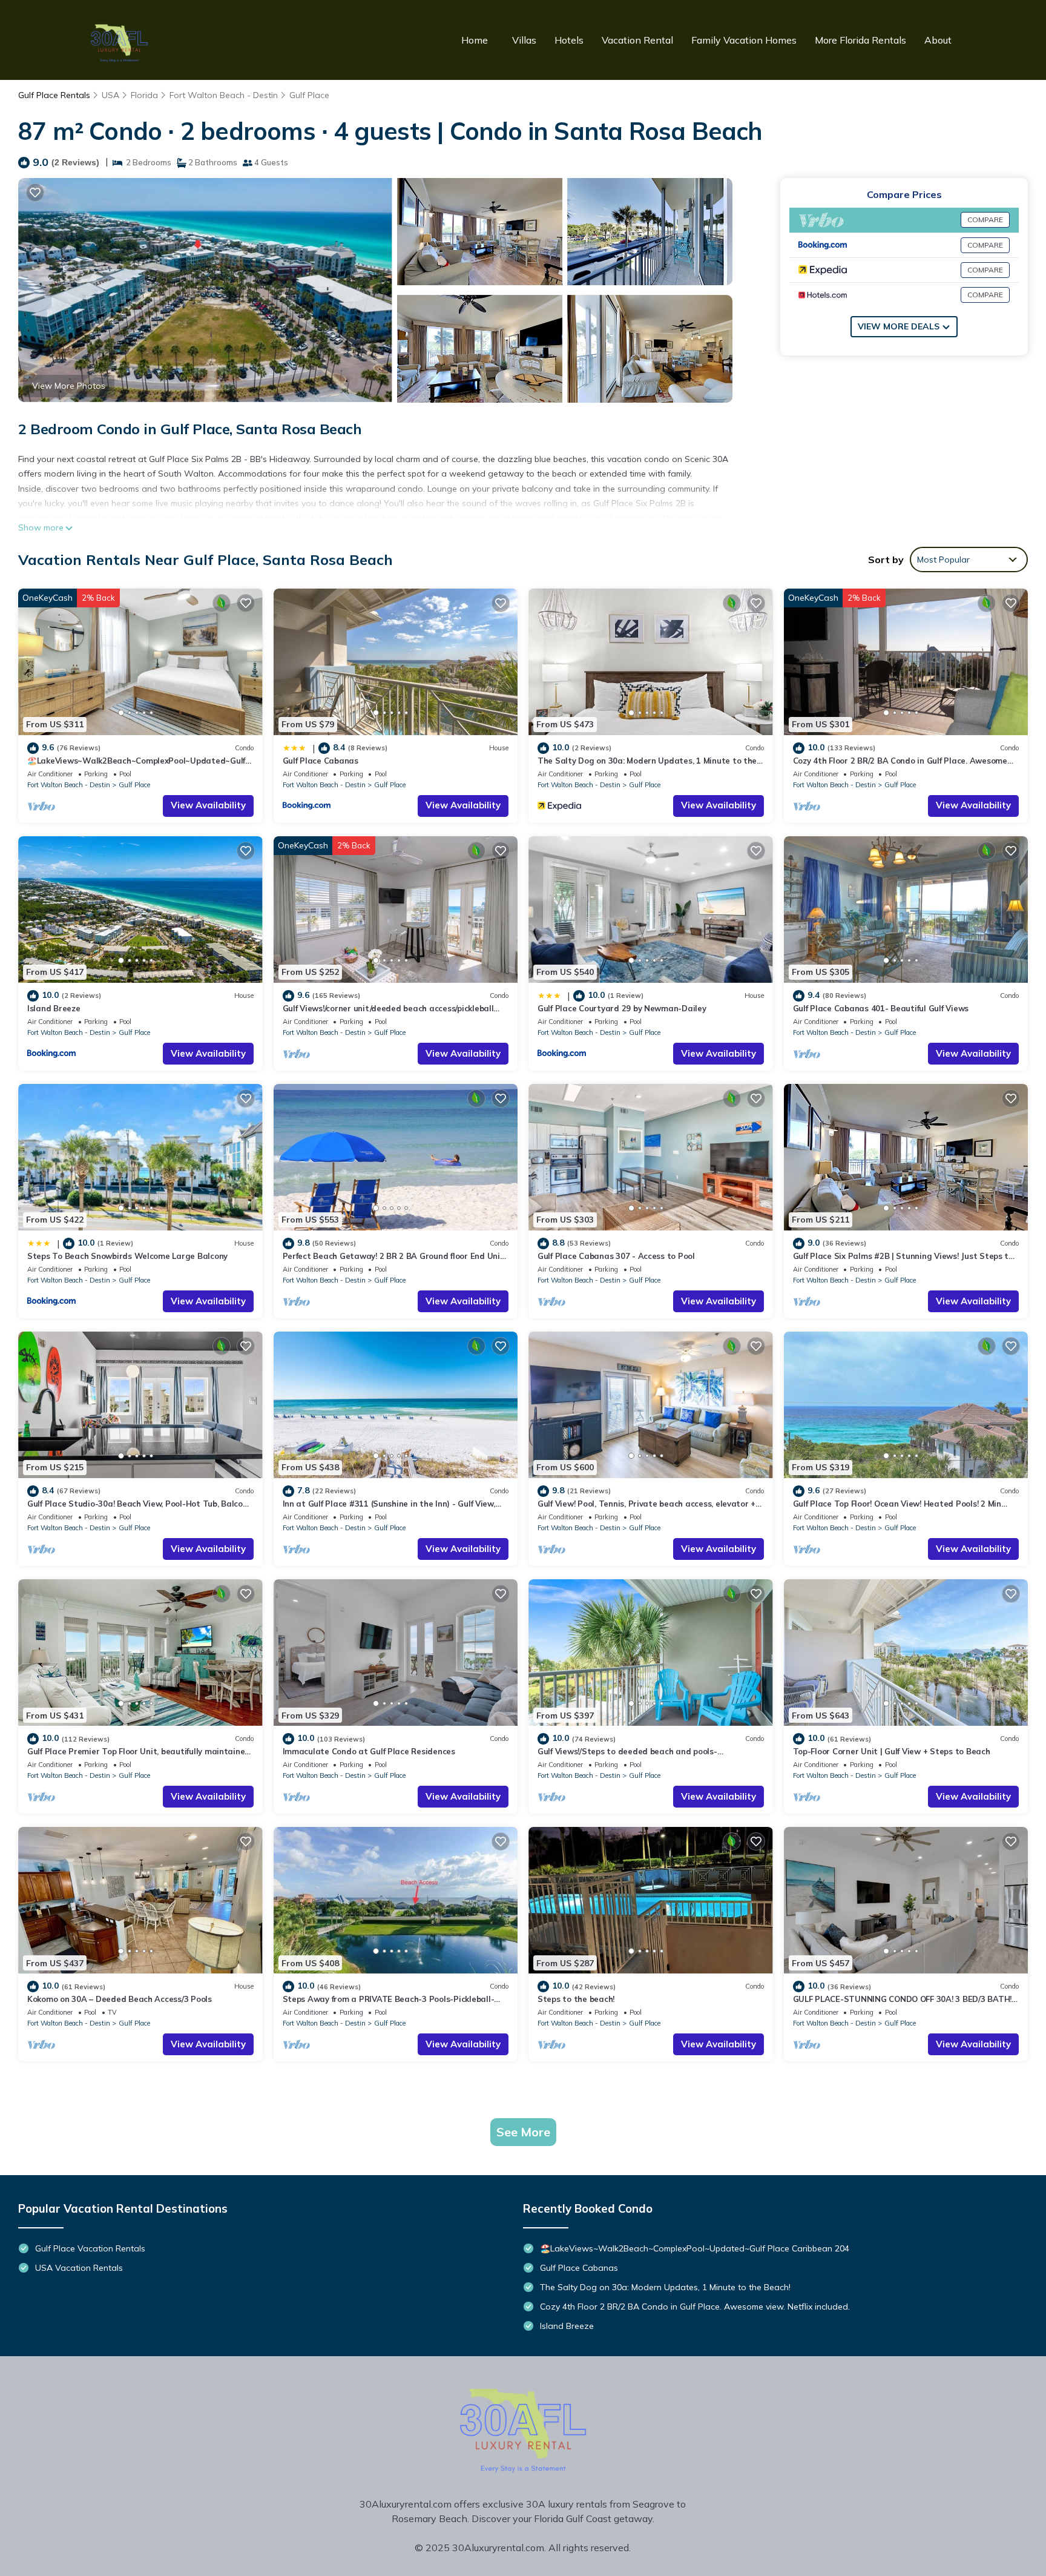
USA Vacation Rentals (79, 2268)
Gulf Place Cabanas (321, 761)
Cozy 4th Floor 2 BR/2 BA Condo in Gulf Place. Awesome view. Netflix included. (695, 2307)
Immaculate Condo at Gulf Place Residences (369, 1751)
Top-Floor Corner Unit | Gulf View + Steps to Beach (892, 1751)
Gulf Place (309, 95)
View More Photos (69, 386)
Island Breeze (54, 1008)
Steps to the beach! (576, 1999)
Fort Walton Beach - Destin (224, 95)
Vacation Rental (637, 40)
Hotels (569, 40)
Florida (144, 95)
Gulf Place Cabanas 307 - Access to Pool (616, 1256)
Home (475, 40)
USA (110, 95)
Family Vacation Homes (744, 40)
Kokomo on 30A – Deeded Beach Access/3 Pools (120, 1999)
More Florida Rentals (860, 40)
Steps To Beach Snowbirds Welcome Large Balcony (127, 1256)
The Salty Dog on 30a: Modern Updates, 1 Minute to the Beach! (665, 2287)
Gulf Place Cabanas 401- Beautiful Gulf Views (881, 1008)
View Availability (208, 805)
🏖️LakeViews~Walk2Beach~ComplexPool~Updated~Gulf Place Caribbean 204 (695, 2248)
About (938, 40)
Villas (524, 40)
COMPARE (985, 220)
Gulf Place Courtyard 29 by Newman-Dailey (622, 1008)
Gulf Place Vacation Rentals (90, 2248)
